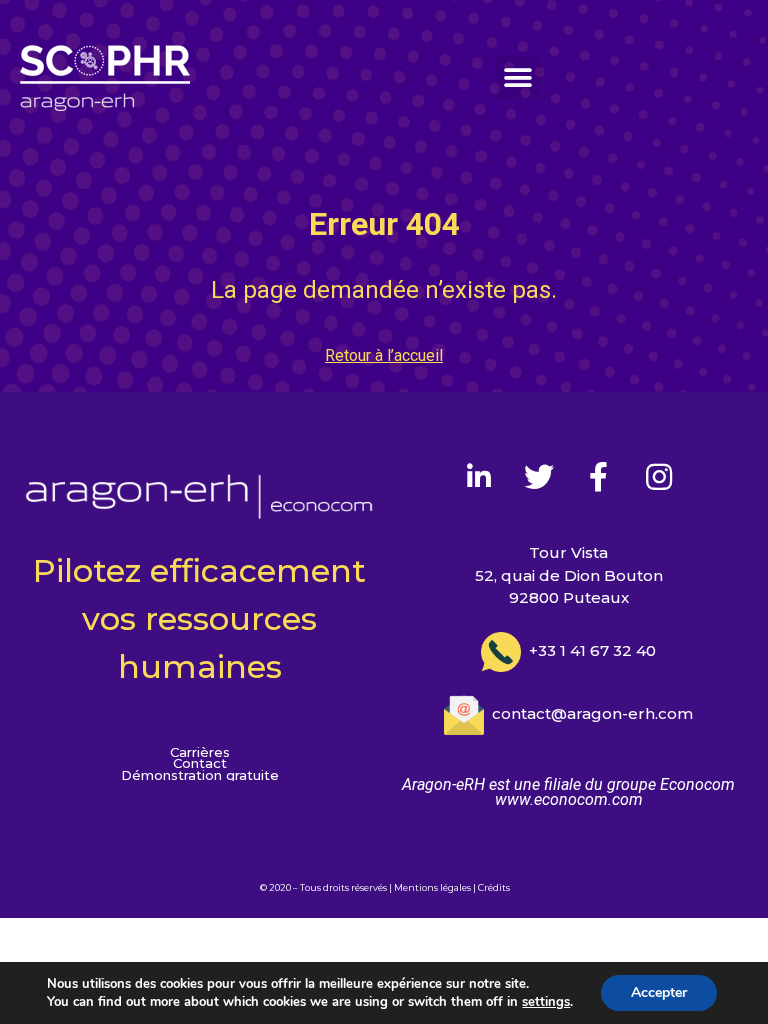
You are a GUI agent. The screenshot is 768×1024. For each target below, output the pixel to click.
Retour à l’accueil (384, 355)
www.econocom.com (569, 799)
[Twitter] (539, 477)
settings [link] (546, 1002)
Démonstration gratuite (200, 775)
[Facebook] (599, 477)
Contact (200, 763)
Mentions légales (432, 887)
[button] (518, 78)
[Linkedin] (479, 477)
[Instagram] (659, 477)
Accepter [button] (659, 992)
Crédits (494, 887)
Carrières (200, 752)
